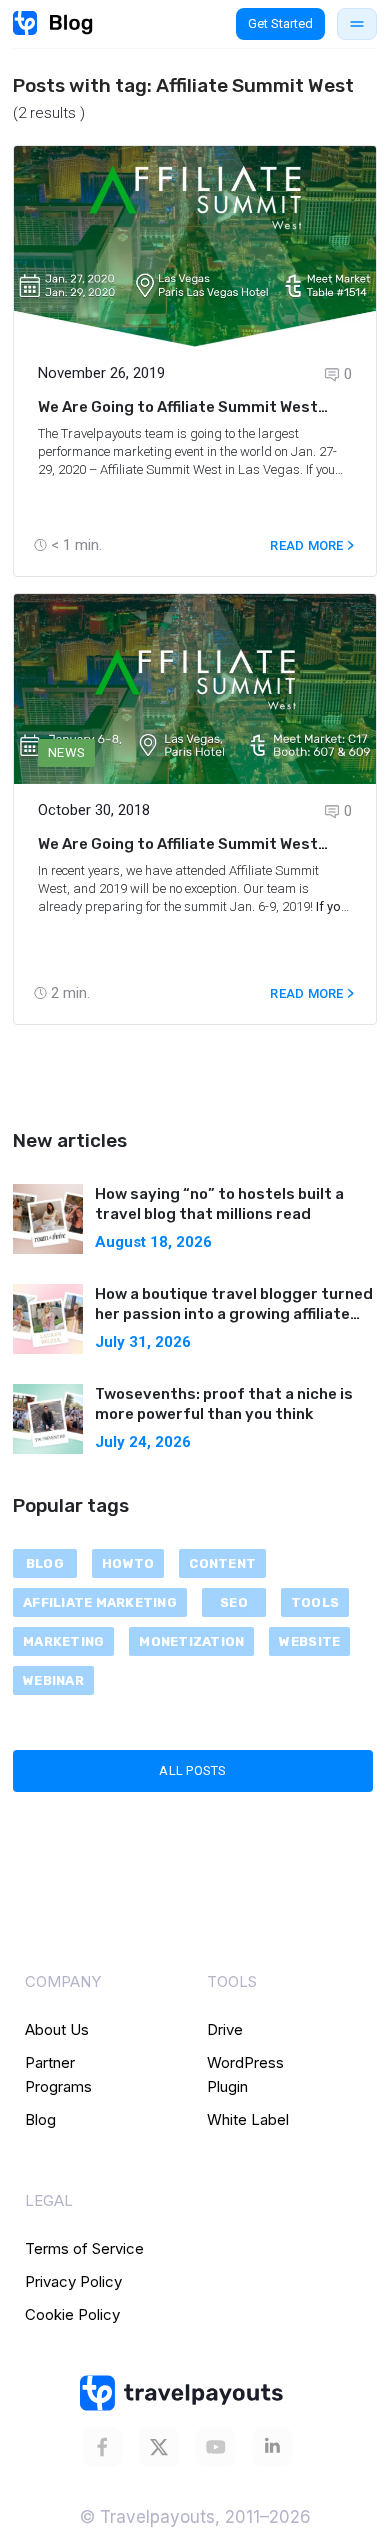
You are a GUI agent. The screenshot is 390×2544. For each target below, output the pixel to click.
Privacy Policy (73, 2281)
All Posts (192, 1770)
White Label (248, 2119)
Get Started (280, 23)
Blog (40, 2119)
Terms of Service (84, 2248)
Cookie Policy (72, 2314)
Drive (225, 2029)
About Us (57, 2029)
